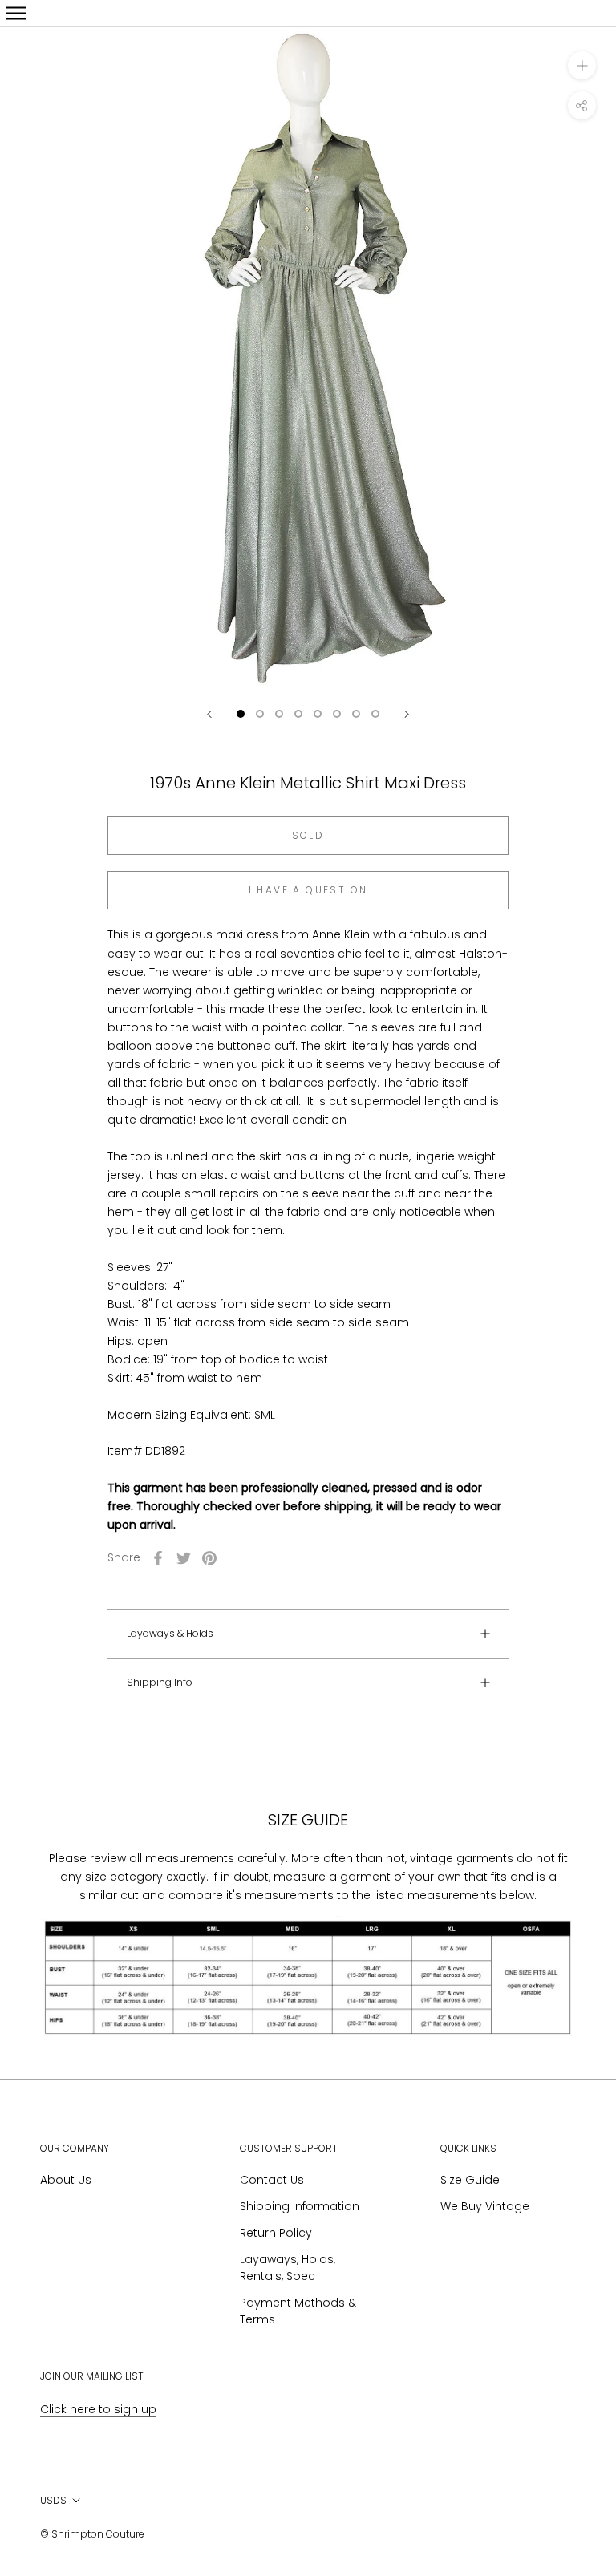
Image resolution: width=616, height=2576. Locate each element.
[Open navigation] (16, 13)
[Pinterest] (209, 1558)
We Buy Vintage (485, 2206)
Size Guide (470, 2180)
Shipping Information (300, 2206)
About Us (66, 2180)
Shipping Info (160, 1682)
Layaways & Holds (170, 1633)
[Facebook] (158, 1558)
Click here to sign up (98, 2409)
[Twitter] (184, 1558)
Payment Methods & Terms (298, 2311)
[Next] (407, 714)
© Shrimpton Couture (92, 2534)
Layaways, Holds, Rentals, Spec (288, 2268)
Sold (308, 835)
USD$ (53, 2500)
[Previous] (209, 714)
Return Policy (276, 2233)
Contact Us (272, 2180)
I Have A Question (308, 890)
